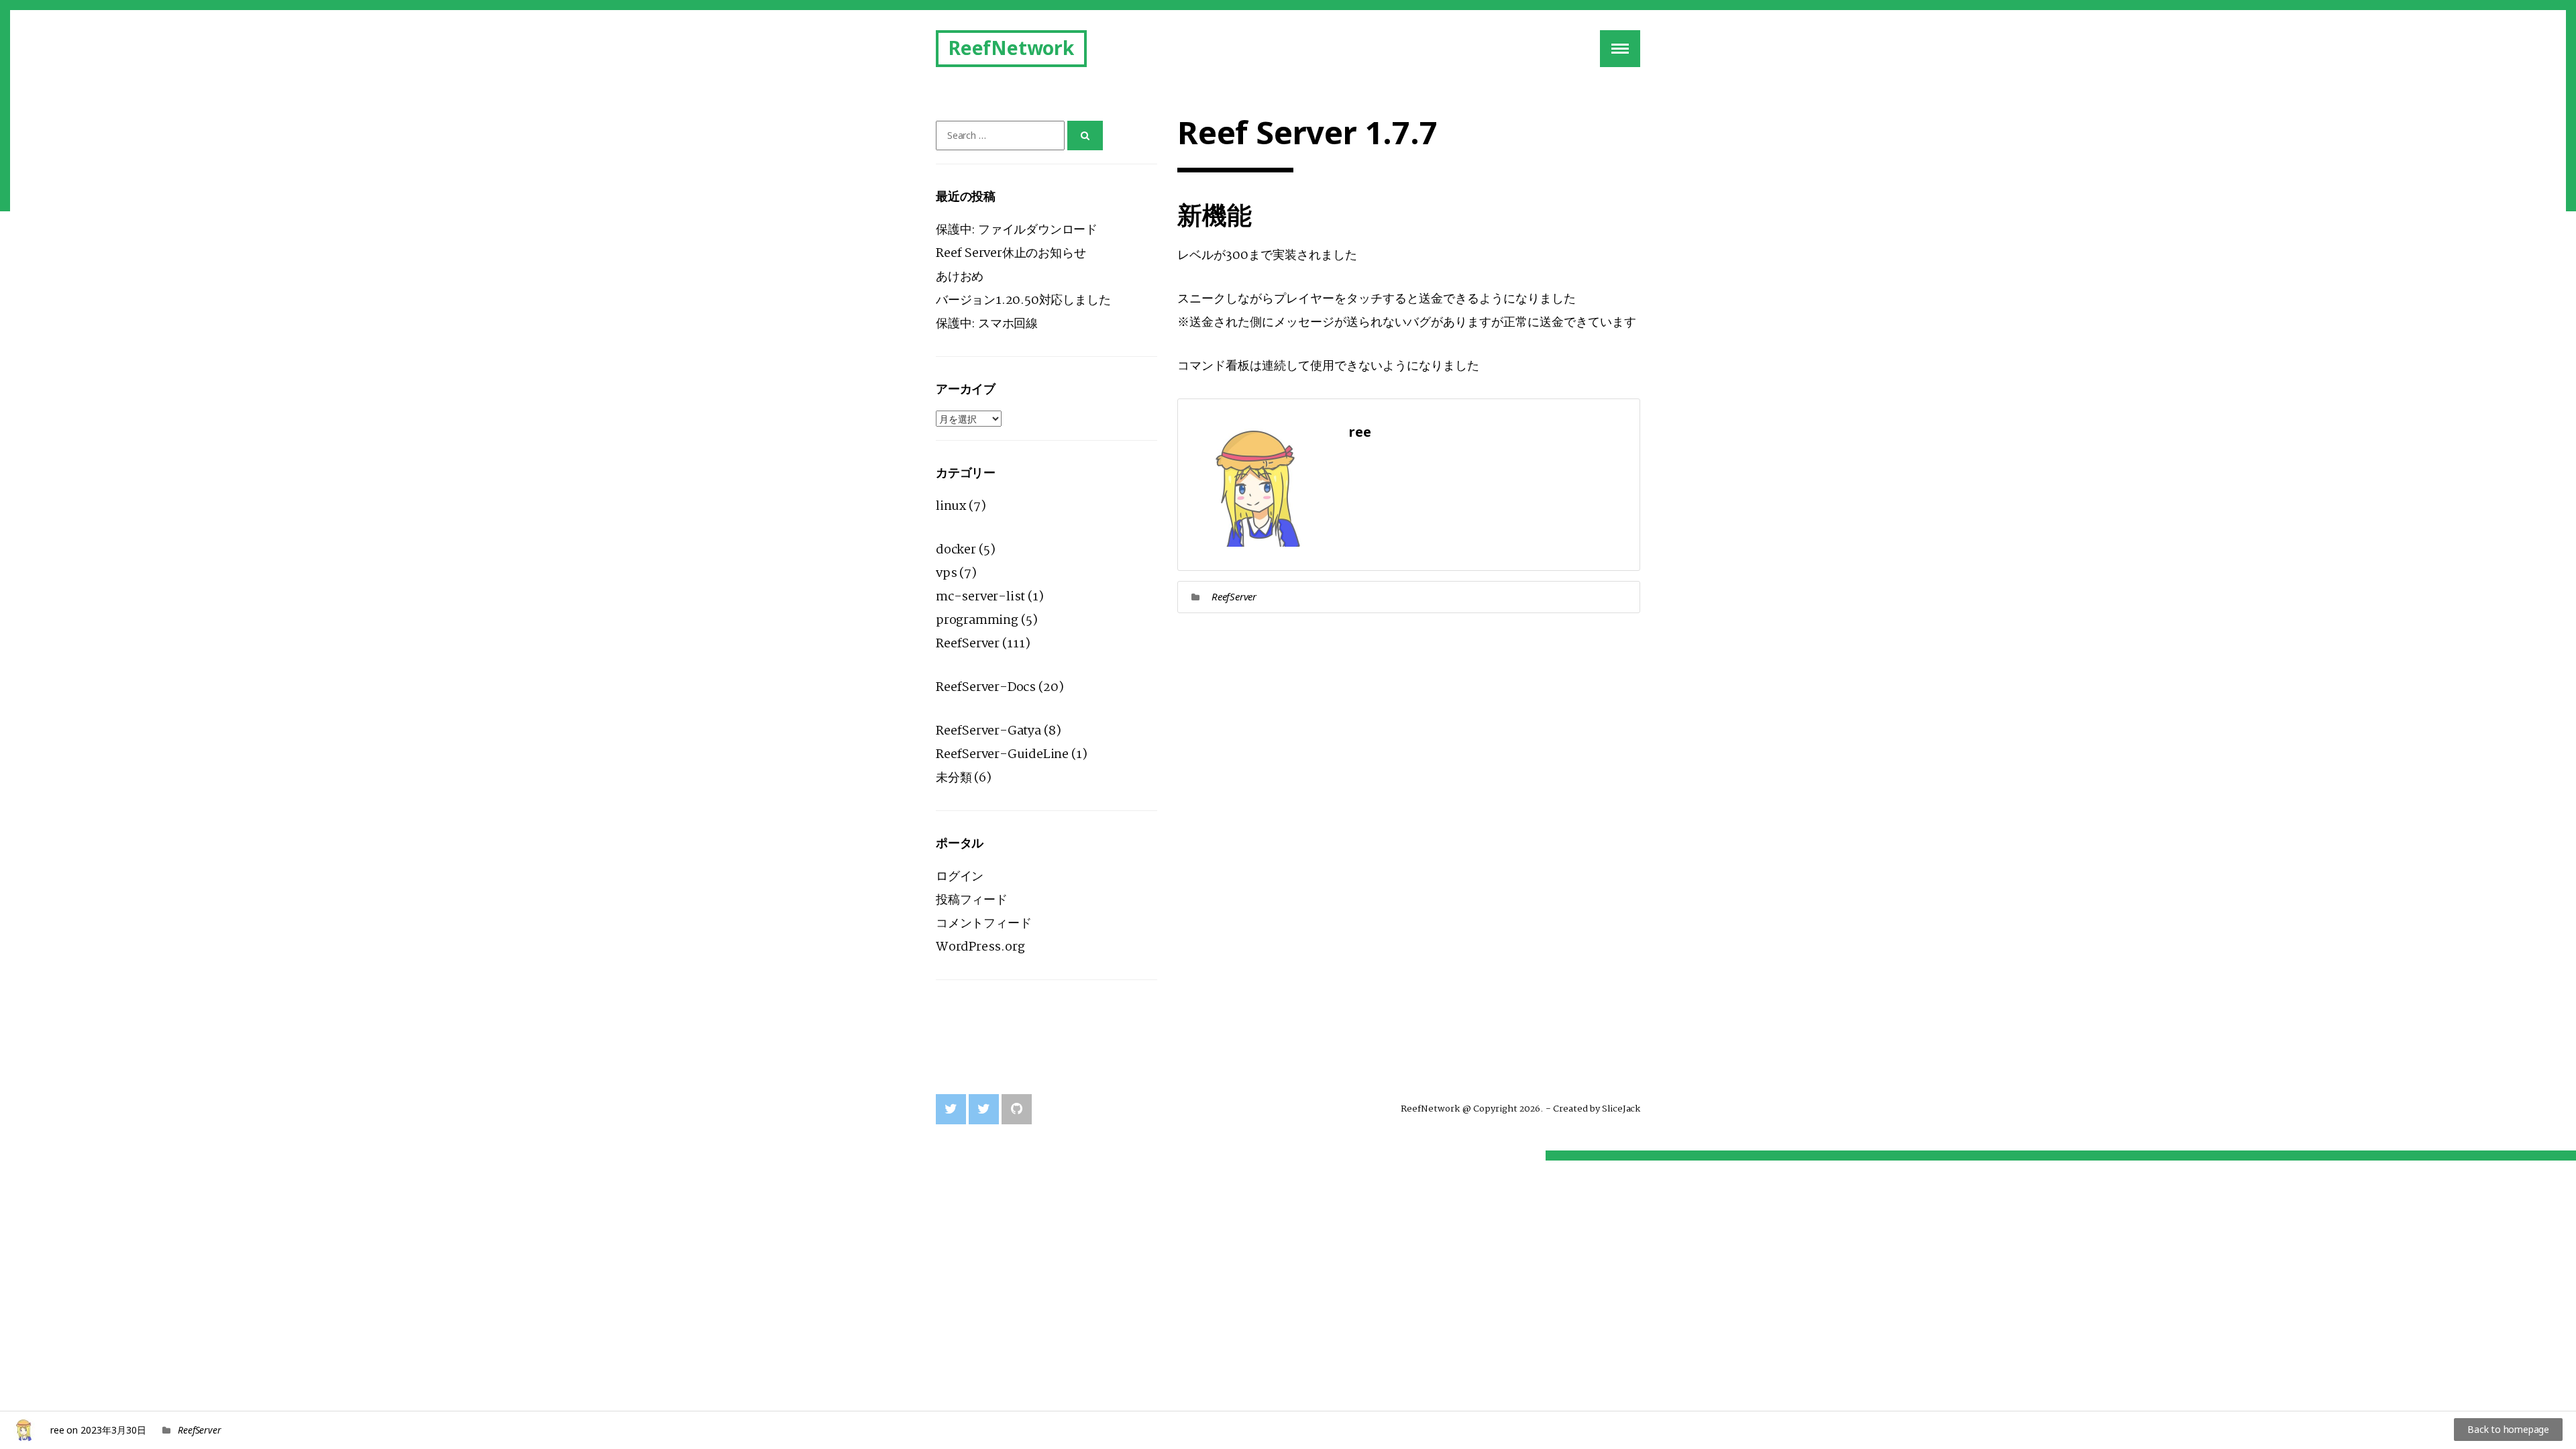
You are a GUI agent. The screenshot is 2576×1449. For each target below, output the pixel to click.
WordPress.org (980, 947)
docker (956, 550)
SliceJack (1621, 1109)
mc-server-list (980, 597)
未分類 (954, 778)
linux (951, 506)
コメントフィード (983, 924)
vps (946, 574)
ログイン (960, 877)
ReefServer (1234, 596)
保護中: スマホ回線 (987, 324)
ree (57, 1430)
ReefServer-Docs (986, 688)
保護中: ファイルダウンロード (1017, 230)
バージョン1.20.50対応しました (1023, 301)
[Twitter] (951, 1109)
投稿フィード (972, 900)
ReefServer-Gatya (988, 731)
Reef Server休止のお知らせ (1011, 254)
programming (977, 621)
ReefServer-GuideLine (1002, 755)
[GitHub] (1017, 1109)
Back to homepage (2508, 1429)
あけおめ (960, 277)
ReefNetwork (1011, 48)
